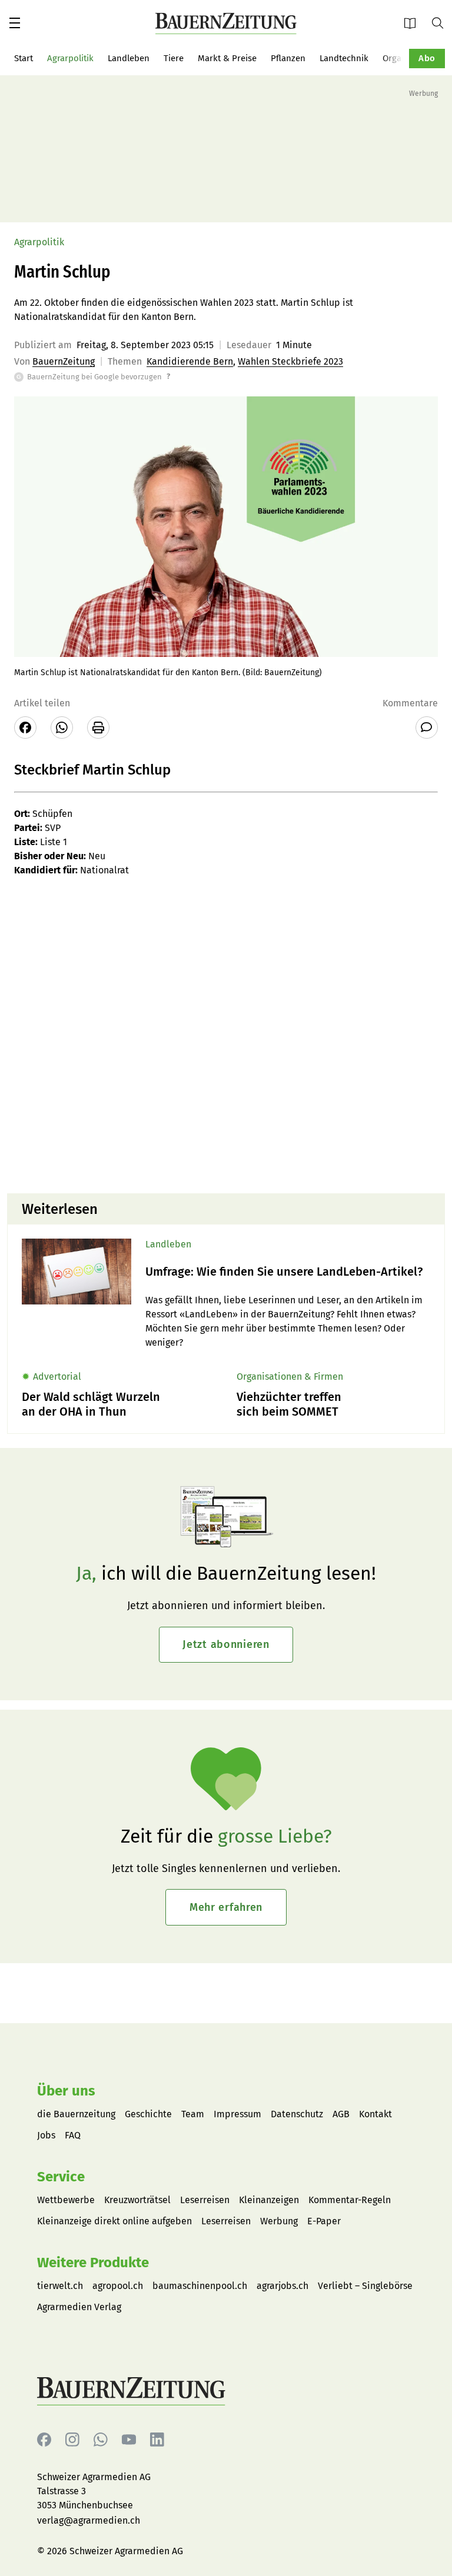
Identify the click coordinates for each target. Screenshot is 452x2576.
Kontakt (375, 2114)
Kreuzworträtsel (137, 2200)
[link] (288, 1272)
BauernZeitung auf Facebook (44, 2440)
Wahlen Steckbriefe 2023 (290, 361)
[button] (15, 23)
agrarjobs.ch (282, 2286)
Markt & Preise (227, 58)
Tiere (174, 58)
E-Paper (414, 23)
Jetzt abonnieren (226, 1644)
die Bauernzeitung (76, 2114)
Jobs (46, 2135)
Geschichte (148, 2114)
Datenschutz (297, 2114)
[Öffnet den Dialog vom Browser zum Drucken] (98, 728)
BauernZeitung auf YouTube (129, 2440)
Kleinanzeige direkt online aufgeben (114, 2221)
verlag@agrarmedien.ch (89, 2520)
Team (193, 2114)
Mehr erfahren (226, 1907)
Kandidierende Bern (190, 361)
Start (24, 58)
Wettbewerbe (66, 2200)
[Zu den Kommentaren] (427, 728)
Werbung (279, 2221)
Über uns (66, 2091)
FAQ (73, 2135)
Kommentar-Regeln (350, 2200)
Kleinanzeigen (269, 2200)
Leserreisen (205, 2200)
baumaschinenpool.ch (200, 2286)
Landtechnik (344, 58)
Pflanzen (288, 58)
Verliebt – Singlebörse (365, 2286)
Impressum (237, 2114)
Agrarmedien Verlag (79, 2307)
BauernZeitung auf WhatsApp (101, 2440)
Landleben (129, 58)
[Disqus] (226, 1034)
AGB (341, 2114)
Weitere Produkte (93, 2263)
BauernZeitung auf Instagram (72, 2440)
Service (61, 2177)
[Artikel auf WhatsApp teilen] (62, 728)
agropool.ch (118, 2286)
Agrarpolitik (70, 58)
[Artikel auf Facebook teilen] (25, 728)
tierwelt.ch (60, 2286)
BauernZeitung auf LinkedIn (157, 2440)
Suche (442, 22)
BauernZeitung (64, 361)
